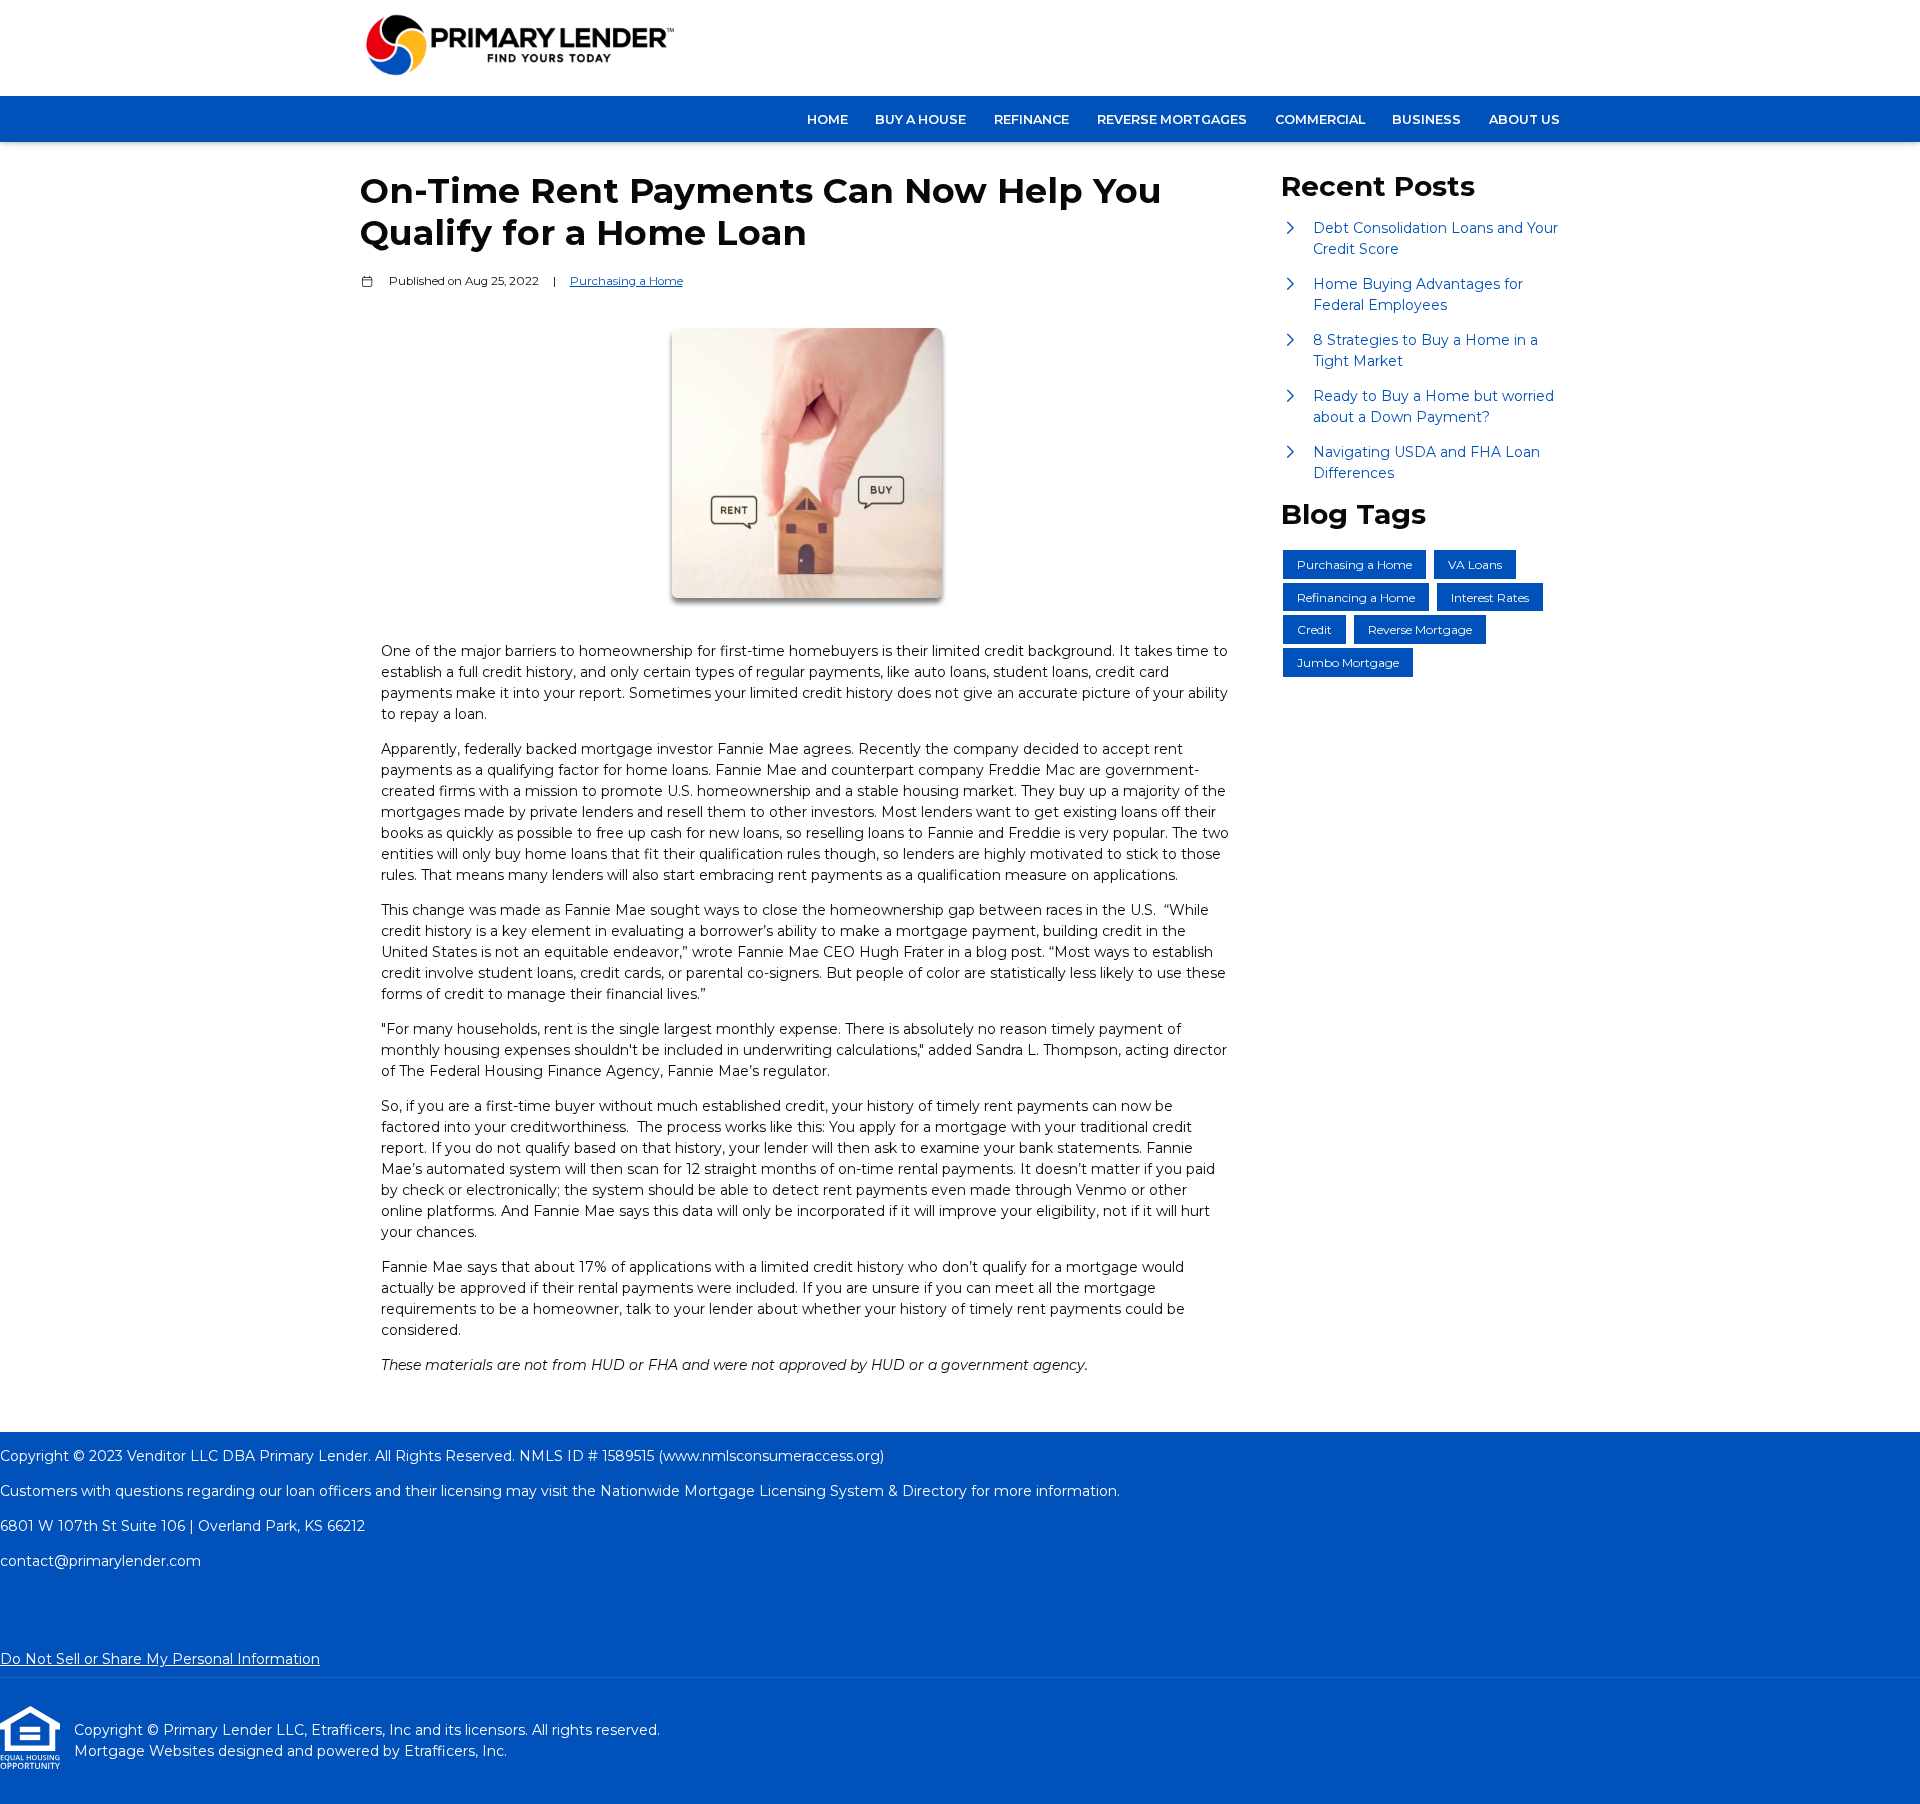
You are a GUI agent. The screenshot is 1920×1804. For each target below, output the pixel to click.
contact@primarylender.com (100, 1561)
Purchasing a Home (626, 281)
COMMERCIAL (1320, 119)
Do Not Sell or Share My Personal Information (160, 1659)
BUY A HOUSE (920, 119)
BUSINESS (1426, 119)
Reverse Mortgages (1172, 119)
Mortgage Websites (146, 1751)
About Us (1524, 119)
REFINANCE (1031, 119)
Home (827, 119)
